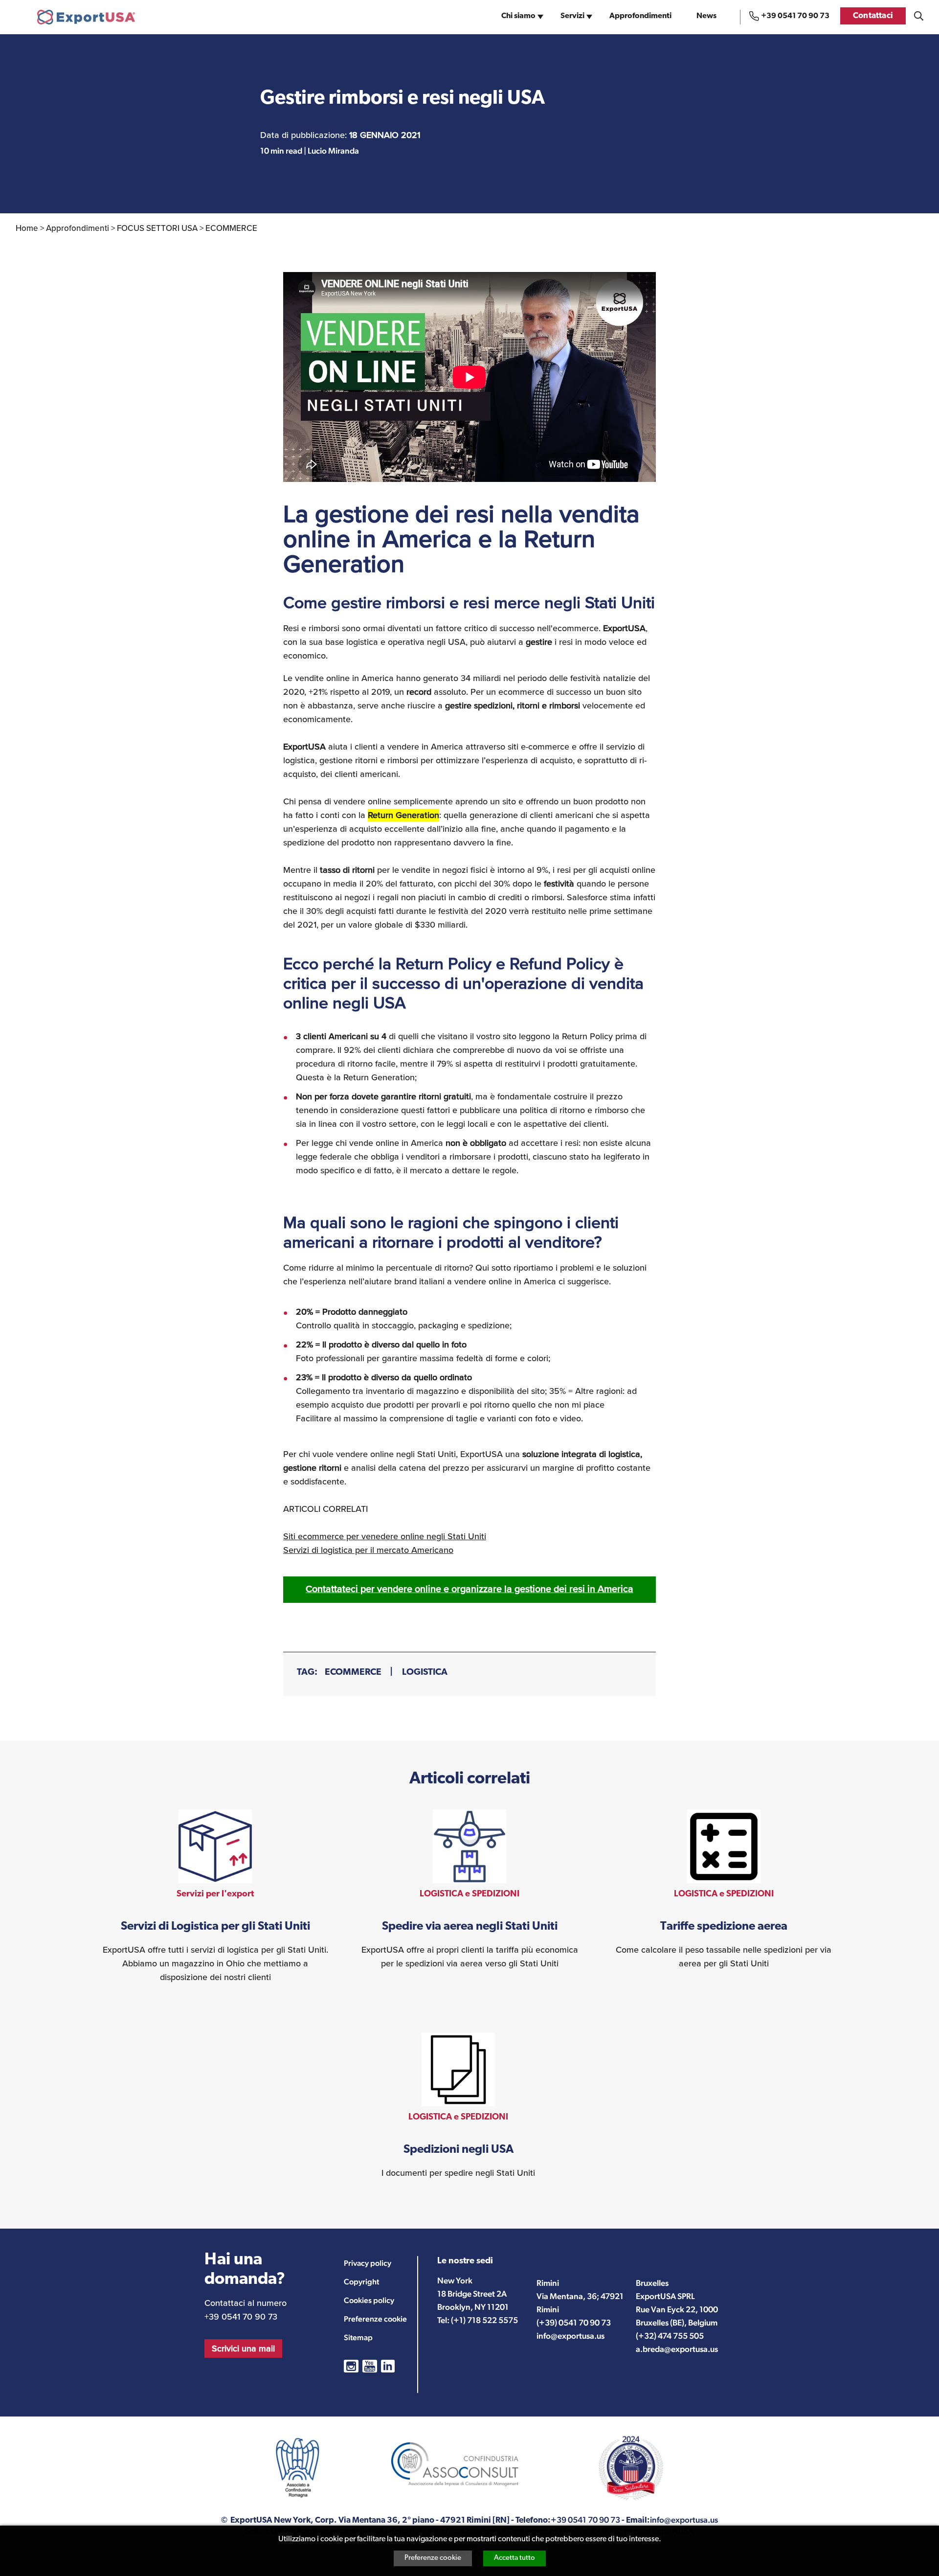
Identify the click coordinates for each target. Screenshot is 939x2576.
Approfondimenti (640, 16)
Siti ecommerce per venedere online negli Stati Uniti (385, 1536)
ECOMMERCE (353, 1673)
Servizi (572, 16)
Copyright (361, 2282)
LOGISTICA (425, 1673)
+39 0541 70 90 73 (795, 16)
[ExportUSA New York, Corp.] (86, 17)
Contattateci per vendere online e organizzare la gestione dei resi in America (469, 1589)
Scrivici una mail (243, 2348)
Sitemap (358, 2337)
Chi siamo (518, 16)
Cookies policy (369, 2300)
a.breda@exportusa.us (677, 2349)
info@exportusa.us (570, 2336)
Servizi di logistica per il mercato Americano (368, 1550)
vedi (215, 1897)
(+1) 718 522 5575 (484, 2320)
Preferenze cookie (433, 2558)
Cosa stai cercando (919, 16)
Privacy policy (368, 2263)
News (706, 16)
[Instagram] (351, 2366)
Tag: (307, 1673)
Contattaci (873, 16)
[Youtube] (370, 2366)
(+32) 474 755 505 (670, 2336)
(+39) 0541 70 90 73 (574, 2323)
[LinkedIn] (388, 2366)
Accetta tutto (514, 2558)
